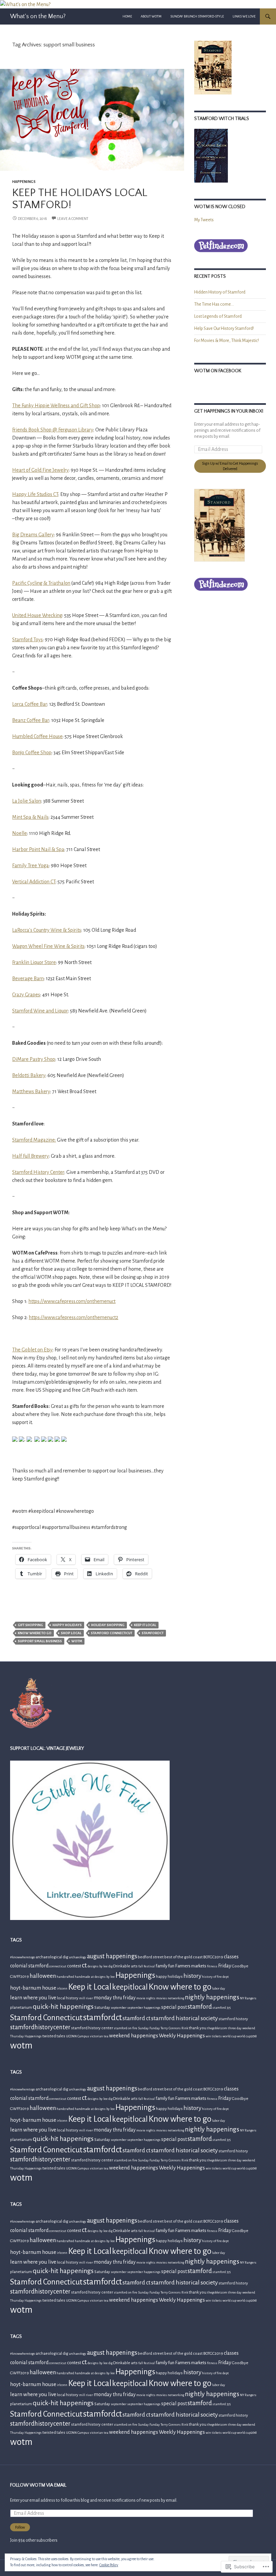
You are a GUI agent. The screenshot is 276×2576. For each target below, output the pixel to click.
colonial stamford (29, 1966)
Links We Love (244, 16)
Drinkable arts (125, 1966)
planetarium (21, 2008)
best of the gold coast (183, 1957)
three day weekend (242, 2028)
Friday (225, 1966)
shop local (71, 1633)
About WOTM (151, 16)
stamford (200, 2007)
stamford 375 (221, 2008)
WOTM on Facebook (218, 371)
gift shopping (30, 1625)
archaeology (78, 1957)
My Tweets (204, 220)
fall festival (147, 1966)
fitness (212, 1966)
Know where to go (35, 1633)
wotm (77, 1641)
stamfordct (153, 1633)
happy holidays (67, 1625)
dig (110, 1966)
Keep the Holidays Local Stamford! (80, 199)
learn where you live (33, 1997)
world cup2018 (247, 2036)
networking (176, 1998)
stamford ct (136, 2018)
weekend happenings (134, 2035)
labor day (219, 1988)
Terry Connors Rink (174, 2028)
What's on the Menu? (38, 16)
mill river (86, 1998)
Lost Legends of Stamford (218, 316)
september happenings (144, 2008)
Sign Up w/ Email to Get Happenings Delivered (230, 466)
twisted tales (54, 2036)
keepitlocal (130, 1987)
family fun (165, 1966)
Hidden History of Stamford (220, 292)
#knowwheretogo (23, 1957)
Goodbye (240, 1966)
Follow (20, 2527)
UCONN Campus (78, 2036)
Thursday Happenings (26, 2036)
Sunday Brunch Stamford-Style (197, 16)
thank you (198, 2028)
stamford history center (92, 2028)
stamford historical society (184, 2018)
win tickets (214, 2036)
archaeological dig (52, 1957)
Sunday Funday (149, 2028)
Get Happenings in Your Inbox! (229, 411)
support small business (40, 1641)
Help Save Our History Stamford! (224, 329)
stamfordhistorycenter (40, 2027)
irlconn (62, 1988)
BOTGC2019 (213, 1957)
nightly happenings (212, 1997)
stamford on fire (126, 2028)
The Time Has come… (214, 304)
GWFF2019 (20, 1977)
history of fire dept (215, 1977)
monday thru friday (115, 1998)
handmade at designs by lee (95, 1977)
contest (74, 1966)
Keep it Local (145, 1625)
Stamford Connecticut (112, 1633)
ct (84, 1965)
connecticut (58, 1966)
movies (162, 1998)
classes (231, 1957)
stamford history (233, 2019)
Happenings (24, 182)
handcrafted (65, 1977)
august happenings (112, 1956)
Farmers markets (191, 1966)
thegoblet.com (217, 2028)
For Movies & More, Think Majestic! (227, 341)
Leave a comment (73, 219)
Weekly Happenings (182, 2035)
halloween (43, 1976)
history (192, 1976)
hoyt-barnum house (33, 1988)
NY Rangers (248, 1998)
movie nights (146, 1998)
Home (127, 16)
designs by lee (98, 1966)
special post (174, 2007)
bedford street (151, 1957)
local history (68, 1998)
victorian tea (99, 2036)
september (119, 2008)
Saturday (102, 2008)
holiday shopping (108, 1625)
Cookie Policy (109, 2565)
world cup (229, 2036)
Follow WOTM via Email (38, 2485)
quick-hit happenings (63, 2007)
